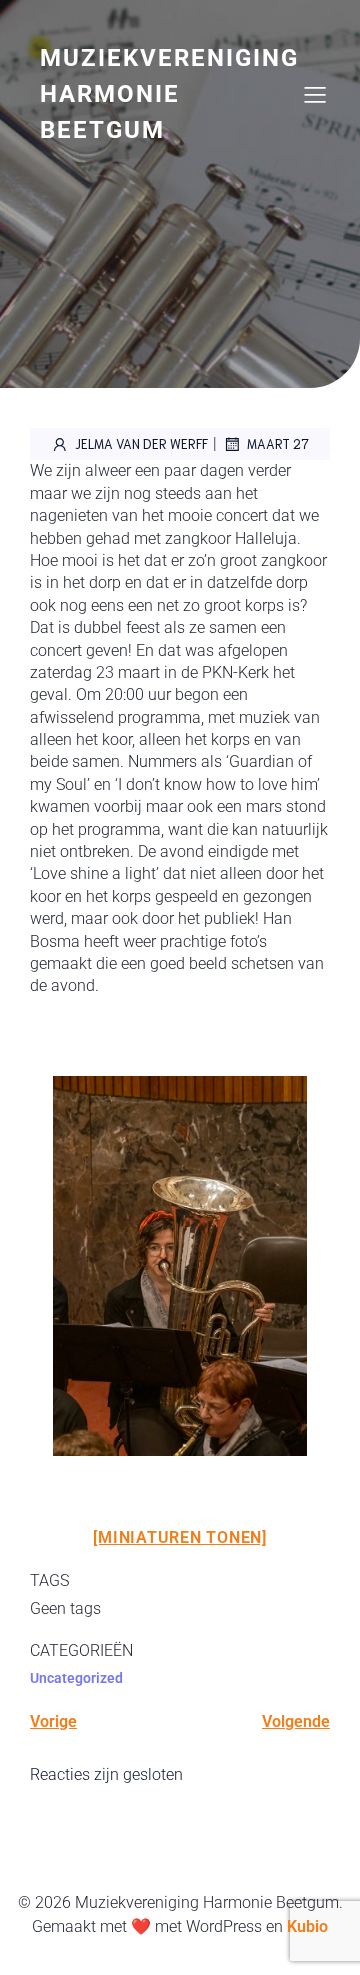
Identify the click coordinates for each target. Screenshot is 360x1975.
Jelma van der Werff (141, 443)
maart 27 (278, 443)
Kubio (307, 1926)
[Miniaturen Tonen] (180, 1537)
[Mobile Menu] (315, 94)
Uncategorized (76, 1678)
